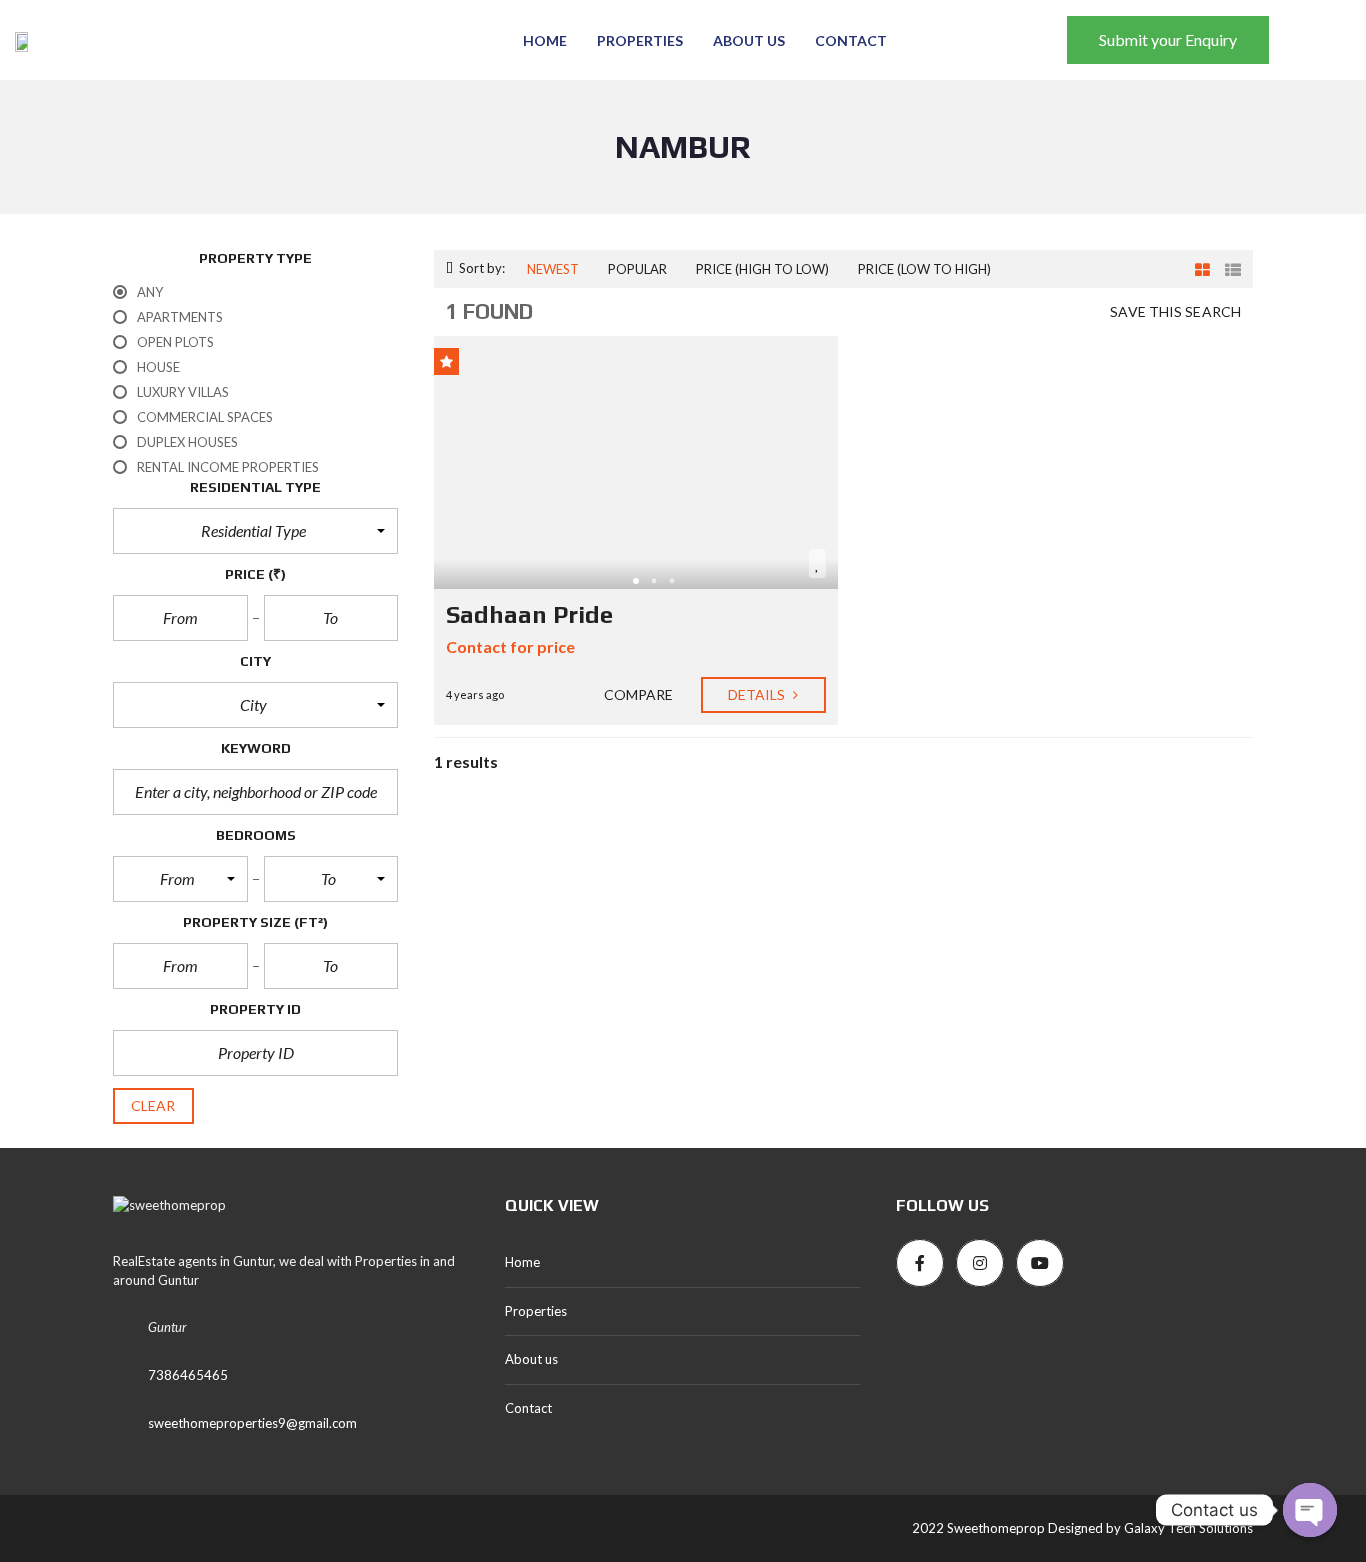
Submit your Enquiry (1168, 39)
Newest (553, 269)
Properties (640, 40)
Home (545, 40)
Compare (637, 694)
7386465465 (188, 1375)
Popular (637, 269)
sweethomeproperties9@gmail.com (252, 1423)
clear (153, 1105)
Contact (851, 40)
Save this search (1175, 311)
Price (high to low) (762, 269)
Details (758, 694)
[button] (255, 531)
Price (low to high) (924, 269)
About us (749, 40)
